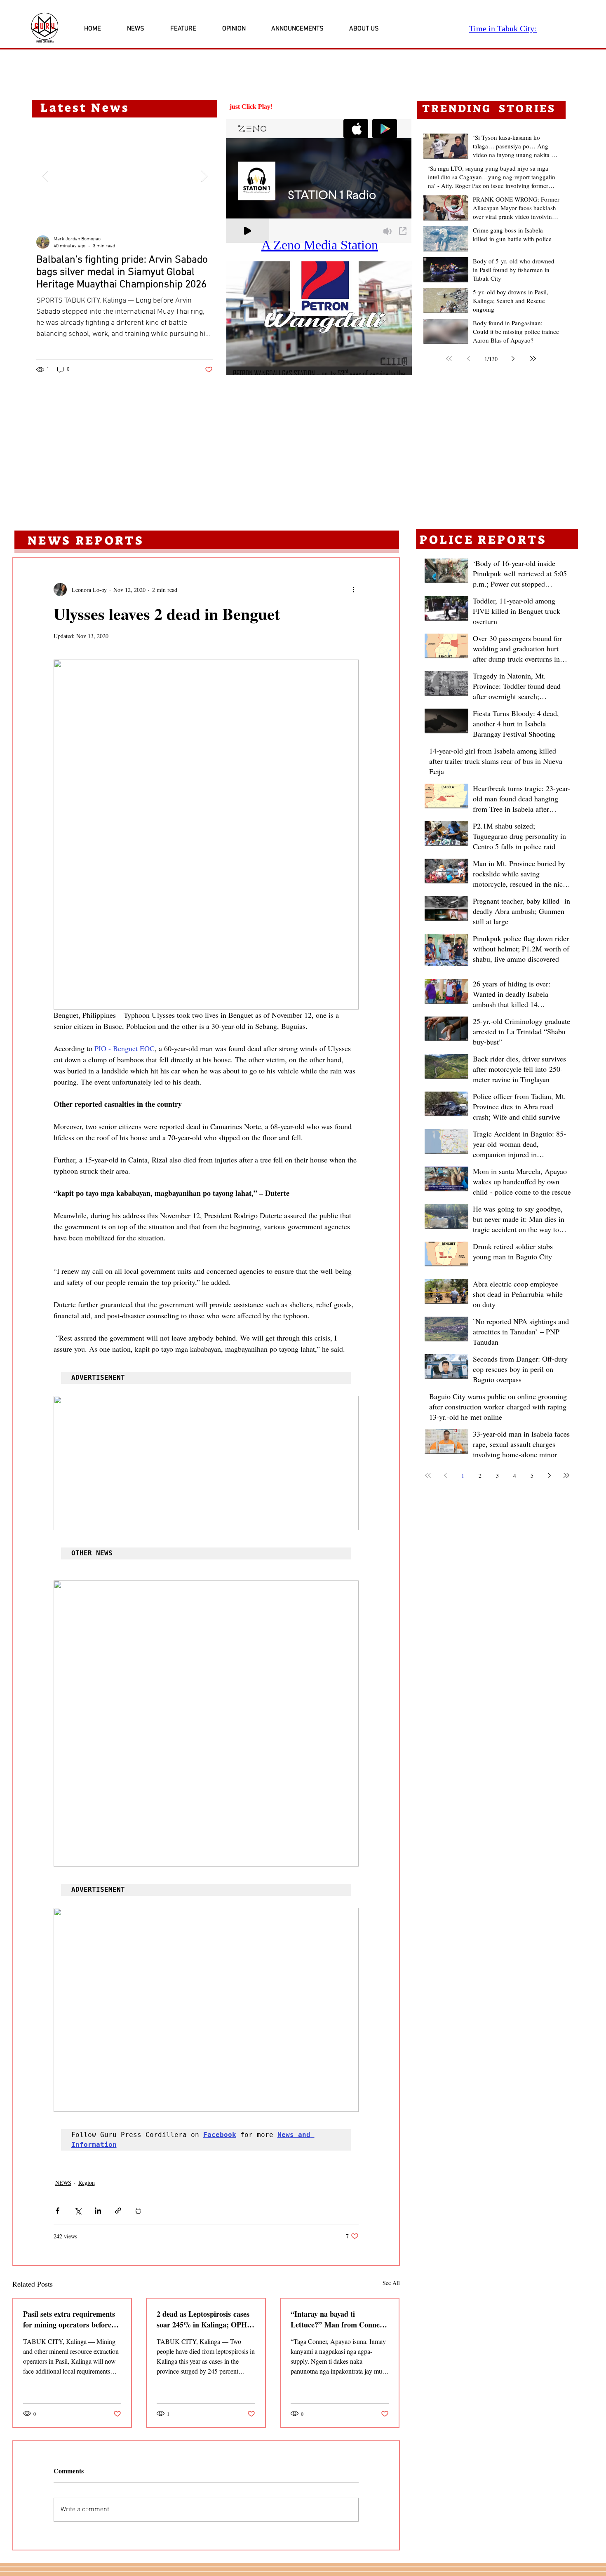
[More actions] (354, 589)
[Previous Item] (45, 176)
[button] (319, 318)
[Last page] (533, 359)
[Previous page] (469, 359)
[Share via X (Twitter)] (78, 2211)
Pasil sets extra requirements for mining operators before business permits (69, 2319)
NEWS (63, 2183)
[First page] (449, 359)
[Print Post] (138, 2211)
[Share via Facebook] (58, 2211)
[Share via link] (118, 2211)
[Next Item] (204, 176)
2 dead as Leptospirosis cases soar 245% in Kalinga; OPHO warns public (205, 2319)
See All (391, 2283)
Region (87, 2183)
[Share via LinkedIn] (98, 2211)
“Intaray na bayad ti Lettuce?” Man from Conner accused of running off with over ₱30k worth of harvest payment (337, 2319)
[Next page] (513, 359)
